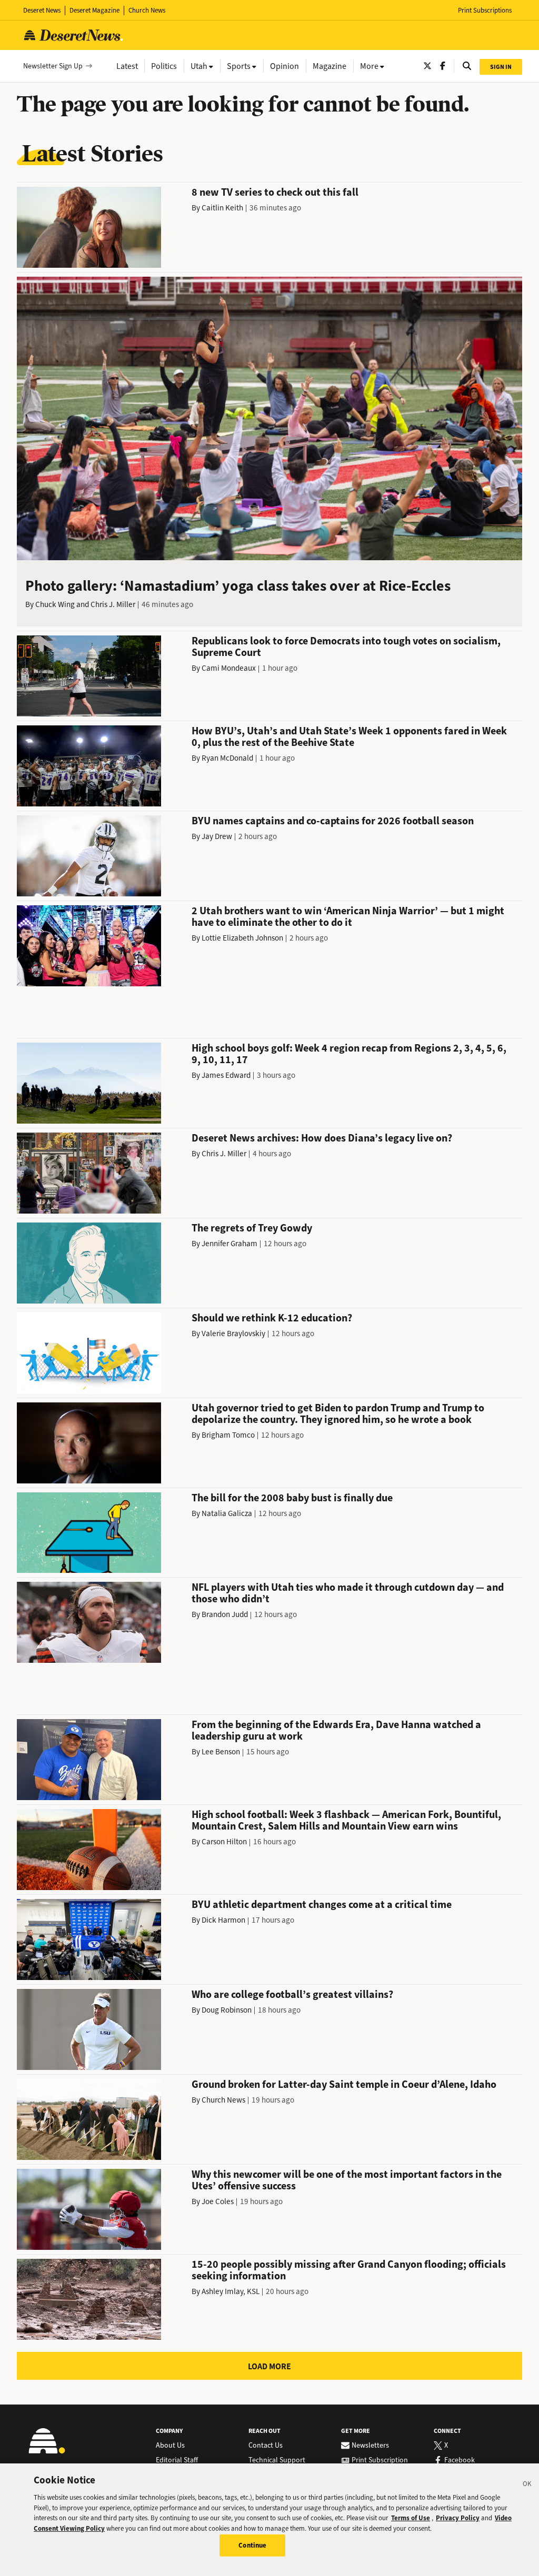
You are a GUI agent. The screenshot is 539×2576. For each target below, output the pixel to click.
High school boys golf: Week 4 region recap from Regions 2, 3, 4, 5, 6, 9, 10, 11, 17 (349, 1054)
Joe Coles (218, 2201)
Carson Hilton (224, 1842)
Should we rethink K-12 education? (272, 1318)
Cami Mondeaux (229, 668)
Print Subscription (380, 2460)
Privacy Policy (458, 2518)
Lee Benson (221, 1752)
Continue (252, 2545)
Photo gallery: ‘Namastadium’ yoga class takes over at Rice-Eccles (238, 586)
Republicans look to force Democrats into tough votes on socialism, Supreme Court (346, 647)
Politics (164, 66)
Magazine (330, 66)
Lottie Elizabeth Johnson (242, 938)
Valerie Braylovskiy (233, 1334)
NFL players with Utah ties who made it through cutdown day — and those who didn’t (348, 1593)
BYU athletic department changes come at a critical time (322, 1905)
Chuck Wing (55, 604)
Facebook (460, 2460)
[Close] (527, 2486)
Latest (127, 66)
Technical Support (277, 2460)
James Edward (226, 1075)
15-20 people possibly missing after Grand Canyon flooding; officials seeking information (349, 2270)
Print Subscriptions (485, 10)
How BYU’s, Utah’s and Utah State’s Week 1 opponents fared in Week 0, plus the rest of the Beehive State (349, 737)
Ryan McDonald (227, 758)
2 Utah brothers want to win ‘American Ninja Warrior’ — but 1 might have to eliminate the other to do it (348, 917)
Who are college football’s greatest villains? (292, 1994)
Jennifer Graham (229, 1244)
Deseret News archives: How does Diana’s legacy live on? (322, 1138)
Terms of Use (411, 2518)
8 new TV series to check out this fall (275, 192)
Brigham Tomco (228, 1435)
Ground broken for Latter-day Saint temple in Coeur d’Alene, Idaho (344, 2084)
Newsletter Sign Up (53, 66)
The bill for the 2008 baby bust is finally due (292, 1498)
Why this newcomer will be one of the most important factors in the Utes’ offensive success (347, 2180)
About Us (170, 2446)
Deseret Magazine (94, 10)
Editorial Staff (177, 2460)
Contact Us (266, 2446)
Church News (147, 10)
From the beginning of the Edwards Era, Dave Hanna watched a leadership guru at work (336, 1730)
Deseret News (42, 10)
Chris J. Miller (113, 604)
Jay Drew (217, 836)
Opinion (285, 66)
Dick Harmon (223, 1920)
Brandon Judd (225, 1614)
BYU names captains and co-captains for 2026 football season (333, 821)
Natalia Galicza (227, 1513)
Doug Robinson (227, 2010)
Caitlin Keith (222, 208)
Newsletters (370, 2446)
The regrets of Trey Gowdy (252, 1228)
